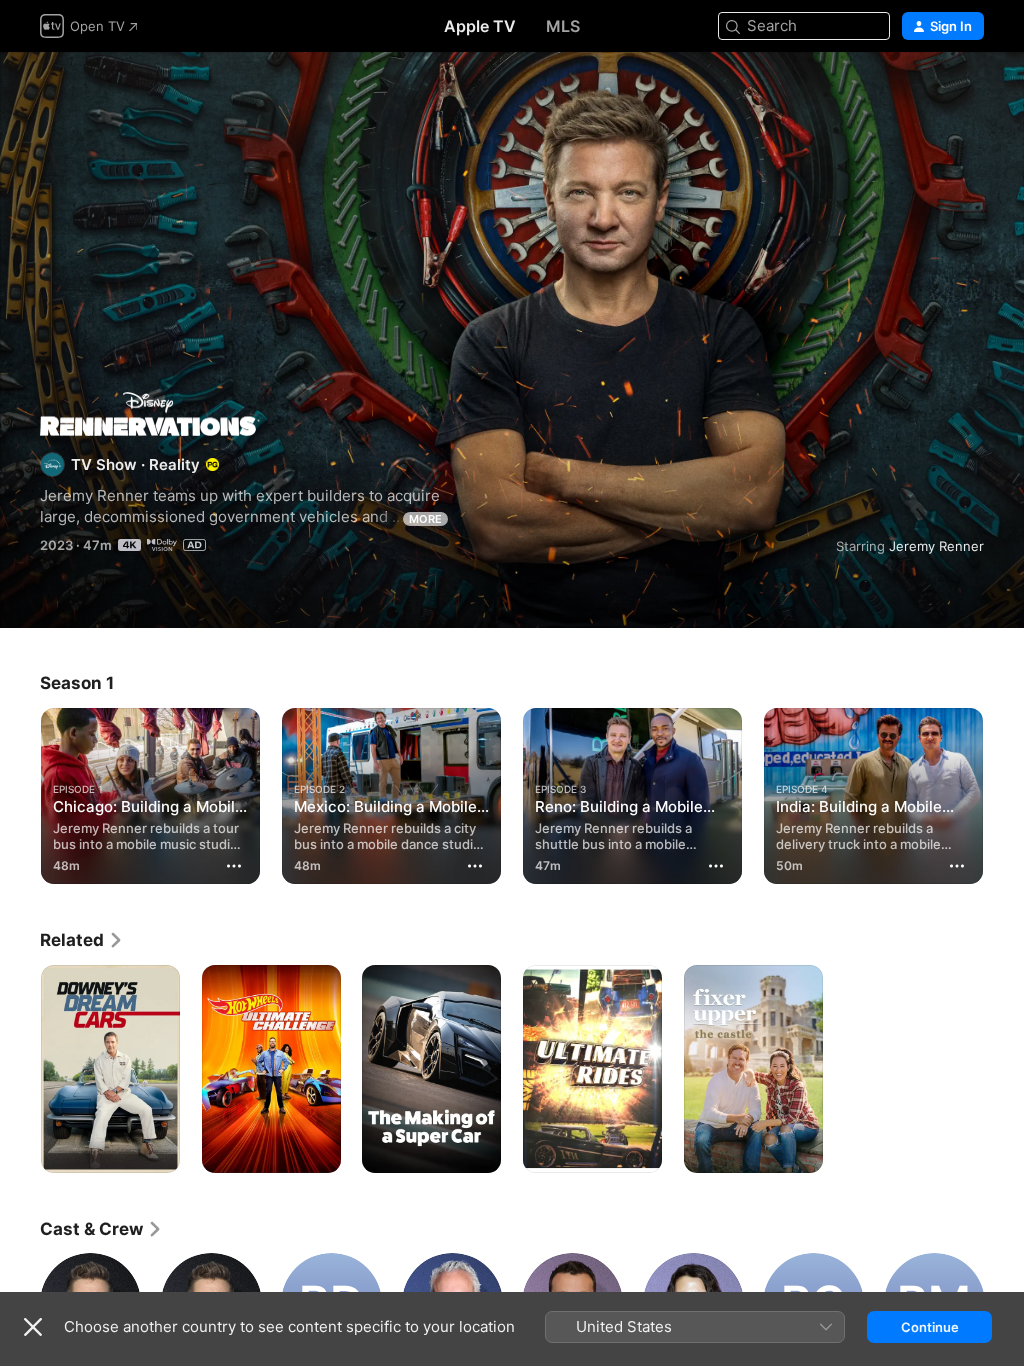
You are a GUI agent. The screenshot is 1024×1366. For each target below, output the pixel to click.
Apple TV (480, 26)
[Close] (33, 1327)
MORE (425, 519)
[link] (82, 940)
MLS (563, 26)
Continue (930, 1327)
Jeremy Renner (936, 546)
